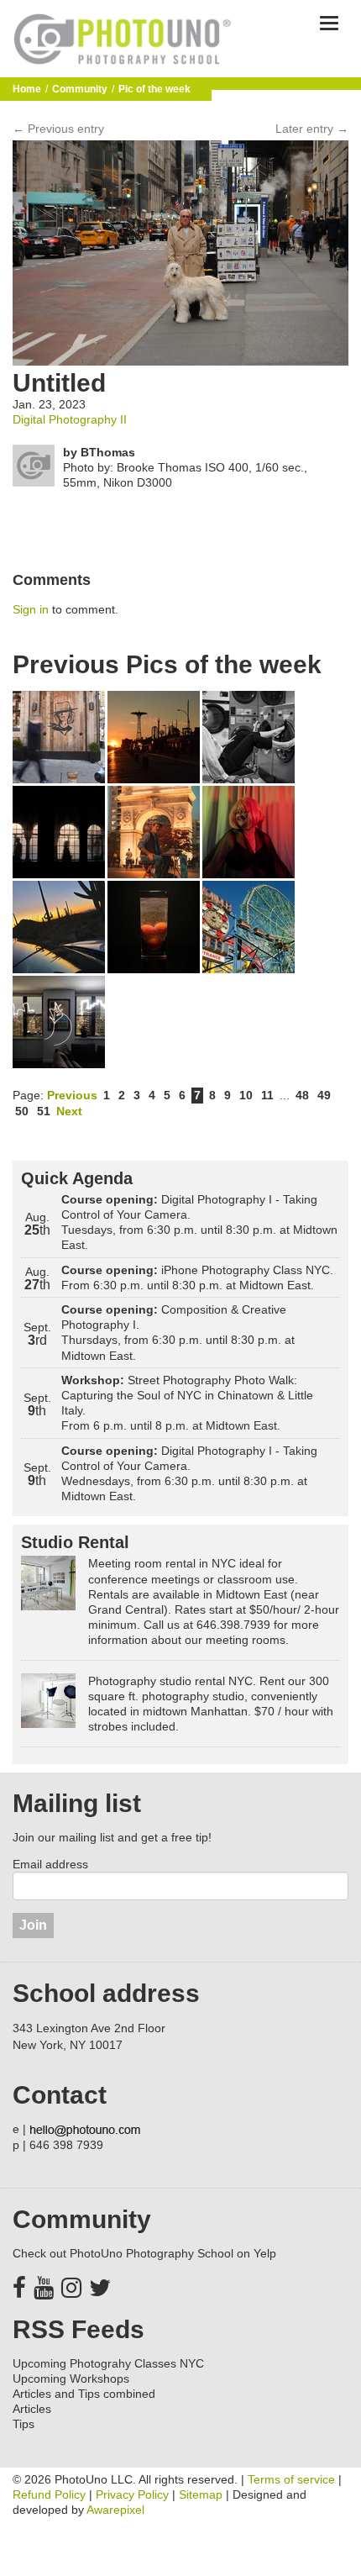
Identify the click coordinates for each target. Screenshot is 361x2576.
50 (22, 1111)
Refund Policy (49, 2494)
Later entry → (312, 129)
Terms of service (291, 2479)
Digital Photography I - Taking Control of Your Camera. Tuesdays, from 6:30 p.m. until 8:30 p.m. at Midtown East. (199, 1222)
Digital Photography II (70, 419)
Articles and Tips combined (84, 2394)
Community (80, 89)
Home (27, 89)
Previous (72, 1095)
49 (324, 1095)
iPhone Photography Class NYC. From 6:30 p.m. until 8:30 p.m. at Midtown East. (197, 1277)
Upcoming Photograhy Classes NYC (108, 2363)
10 (246, 1095)
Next (69, 1111)
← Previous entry (58, 129)
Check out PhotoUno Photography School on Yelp (144, 2253)
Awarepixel (115, 2510)
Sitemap (201, 2494)
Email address (50, 1864)
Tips (24, 2424)
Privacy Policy (132, 2494)
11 (267, 1095)
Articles (32, 2409)
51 (44, 1111)
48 (302, 1095)
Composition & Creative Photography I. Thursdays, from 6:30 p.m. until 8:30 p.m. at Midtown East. (178, 1333)
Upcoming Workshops (71, 2378)
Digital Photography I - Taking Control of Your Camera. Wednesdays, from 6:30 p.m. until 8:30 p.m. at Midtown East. (189, 1474)
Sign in (31, 609)
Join (33, 1925)
